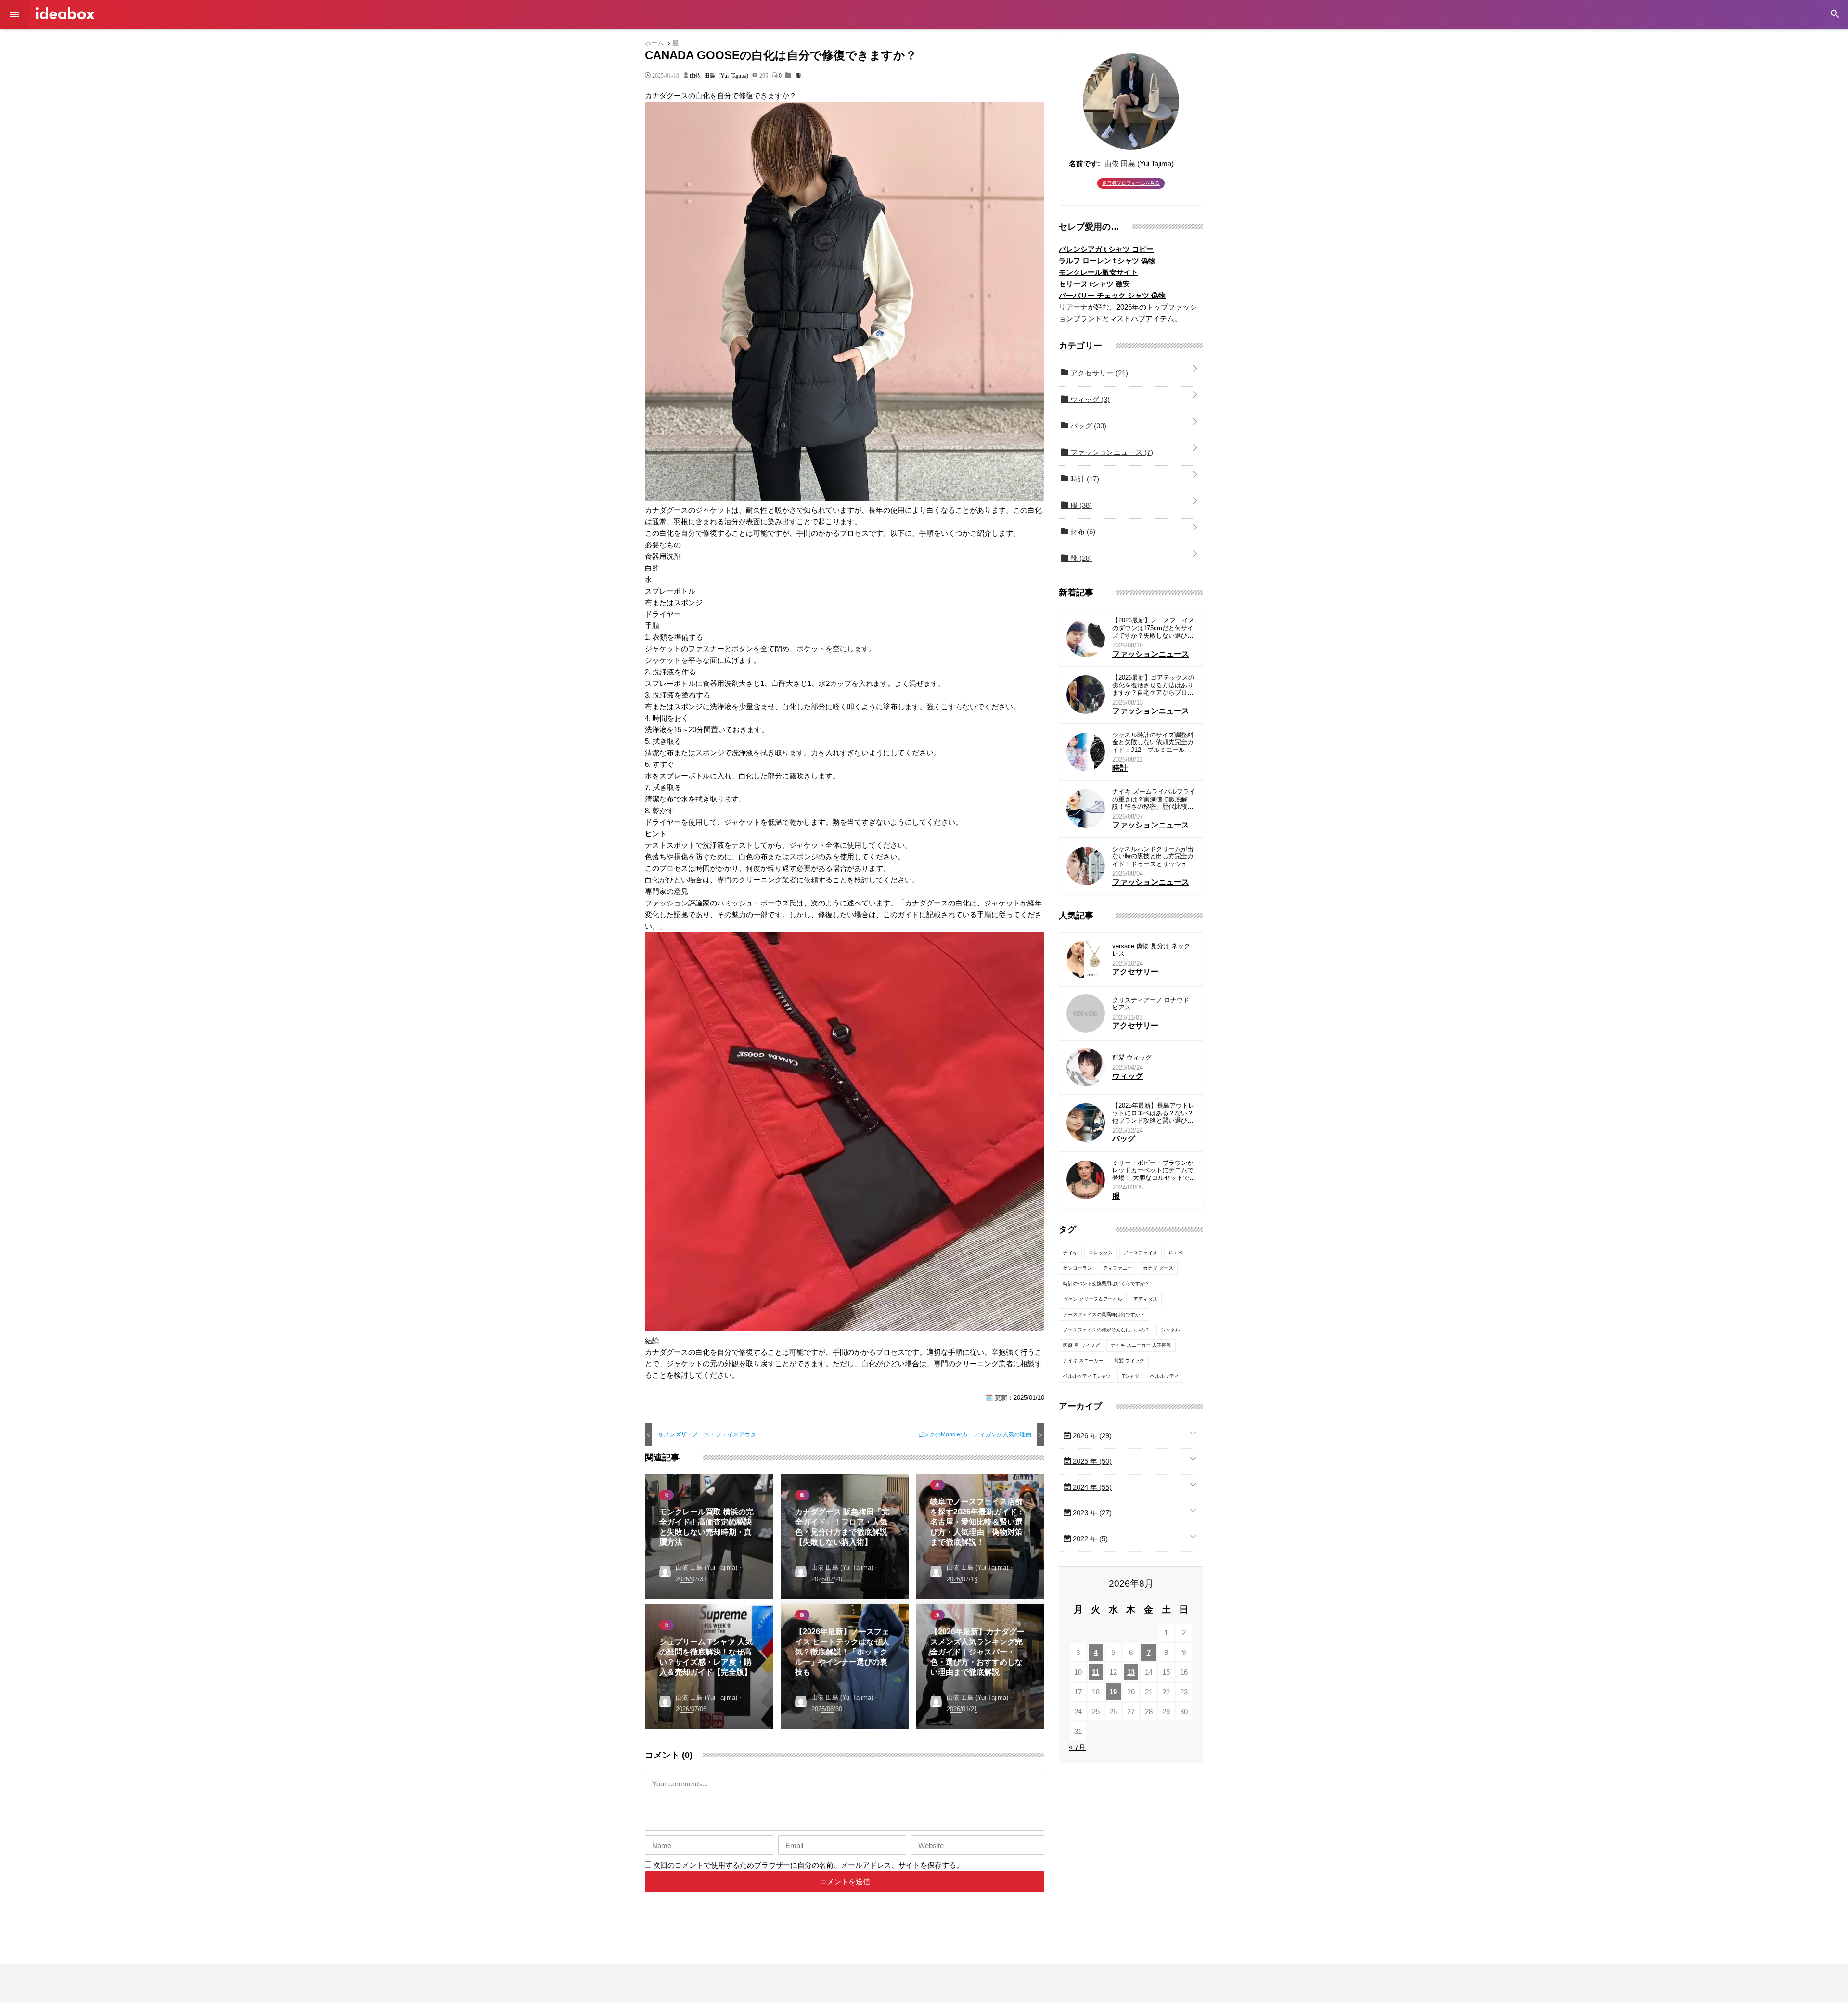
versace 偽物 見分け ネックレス (1151, 950)
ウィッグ (1089, 399)
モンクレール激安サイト (1098, 272)
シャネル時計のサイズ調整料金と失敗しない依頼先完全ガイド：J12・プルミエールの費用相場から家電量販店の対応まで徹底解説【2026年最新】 (1153, 743)
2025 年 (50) (1091, 1461)
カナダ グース (1158, 1268)
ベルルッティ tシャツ (1087, 1376)
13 (1131, 1672)
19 (1113, 1692)
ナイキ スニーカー (1083, 1361)
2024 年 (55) (1091, 1487)
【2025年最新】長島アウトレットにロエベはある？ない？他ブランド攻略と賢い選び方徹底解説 (1153, 1113)
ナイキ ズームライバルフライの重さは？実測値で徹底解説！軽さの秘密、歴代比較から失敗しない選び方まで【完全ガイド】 (1154, 799)
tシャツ (1130, 1376)
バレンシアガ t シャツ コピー (1106, 249)
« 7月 (1077, 1747)
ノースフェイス (1141, 1253)
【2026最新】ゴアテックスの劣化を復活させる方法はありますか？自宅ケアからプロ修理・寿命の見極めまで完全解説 (1153, 685)
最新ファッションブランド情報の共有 (65, 13)
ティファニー (1117, 1268)
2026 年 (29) (1091, 1436)
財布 (1082, 532)
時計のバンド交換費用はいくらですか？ (1106, 1284)
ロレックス (1101, 1253)
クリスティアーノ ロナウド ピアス (1151, 1004)
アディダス (1145, 1299)
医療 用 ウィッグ (1081, 1345)
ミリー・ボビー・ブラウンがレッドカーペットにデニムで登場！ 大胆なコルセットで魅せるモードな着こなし (1154, 1170)
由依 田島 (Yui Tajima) (719, 75)
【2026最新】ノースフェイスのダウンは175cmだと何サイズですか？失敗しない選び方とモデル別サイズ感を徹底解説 (1153, 628)
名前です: (1084, 163)
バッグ (1087, 426)
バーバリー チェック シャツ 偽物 (1112, 295)
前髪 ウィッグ (1132, 1057)
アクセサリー (1098, 373)
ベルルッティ (1165, 1376)
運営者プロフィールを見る (1131, 183)
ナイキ (1070, 1253)
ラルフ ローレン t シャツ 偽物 (1107, 261)
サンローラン (1078, 1268)
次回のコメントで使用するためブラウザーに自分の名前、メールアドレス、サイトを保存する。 (808, 1865)
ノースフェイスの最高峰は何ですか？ (1104, 1314)
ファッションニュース (1111, 452)
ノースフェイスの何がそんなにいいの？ (1106, 1330)
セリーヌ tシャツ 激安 (1094, 284)
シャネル (1170, 1330)
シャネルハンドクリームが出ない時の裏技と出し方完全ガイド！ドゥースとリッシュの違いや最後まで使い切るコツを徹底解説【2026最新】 (1153, 857)
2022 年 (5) (1089, 1539)
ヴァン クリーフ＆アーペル (1093, 1299)
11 (1096, 1672)
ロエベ (1176, 1253)
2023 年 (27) (1091, 1513)
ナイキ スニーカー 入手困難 (1141, 1345)
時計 (1084, 479)
